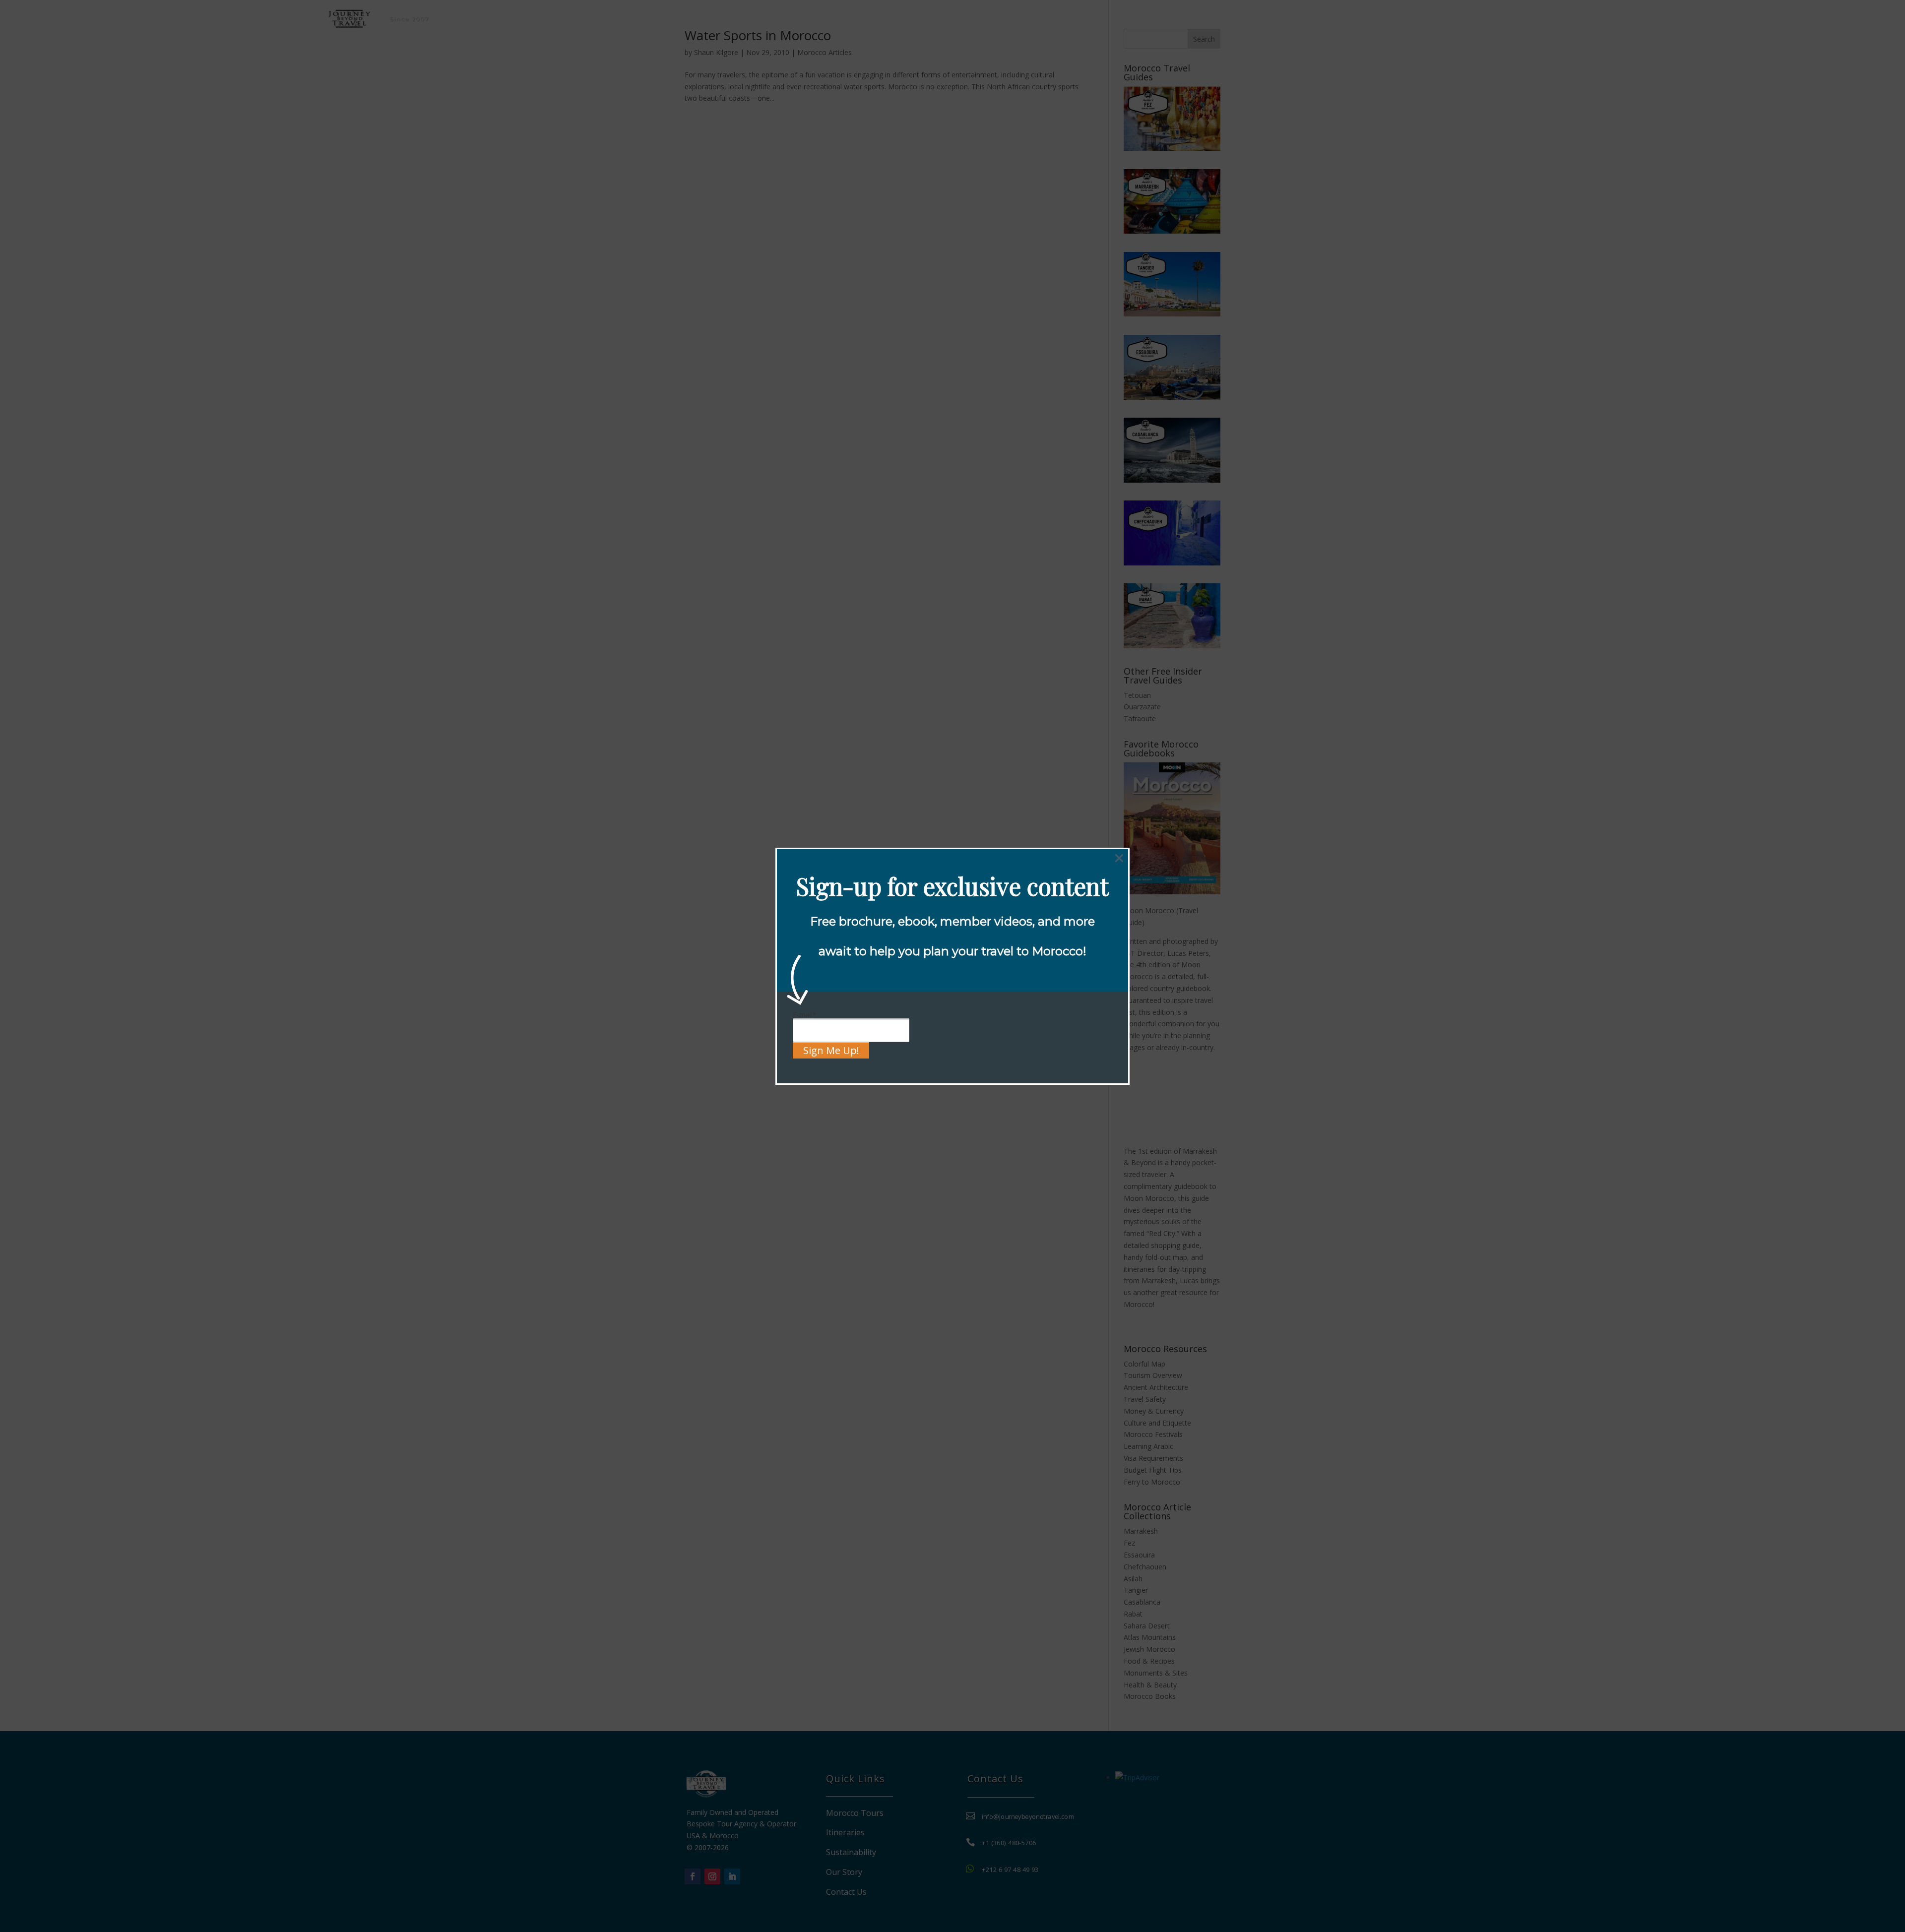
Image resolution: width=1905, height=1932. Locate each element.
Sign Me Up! (831, 1050)
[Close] (1119, 858)
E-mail (805, 1015)
